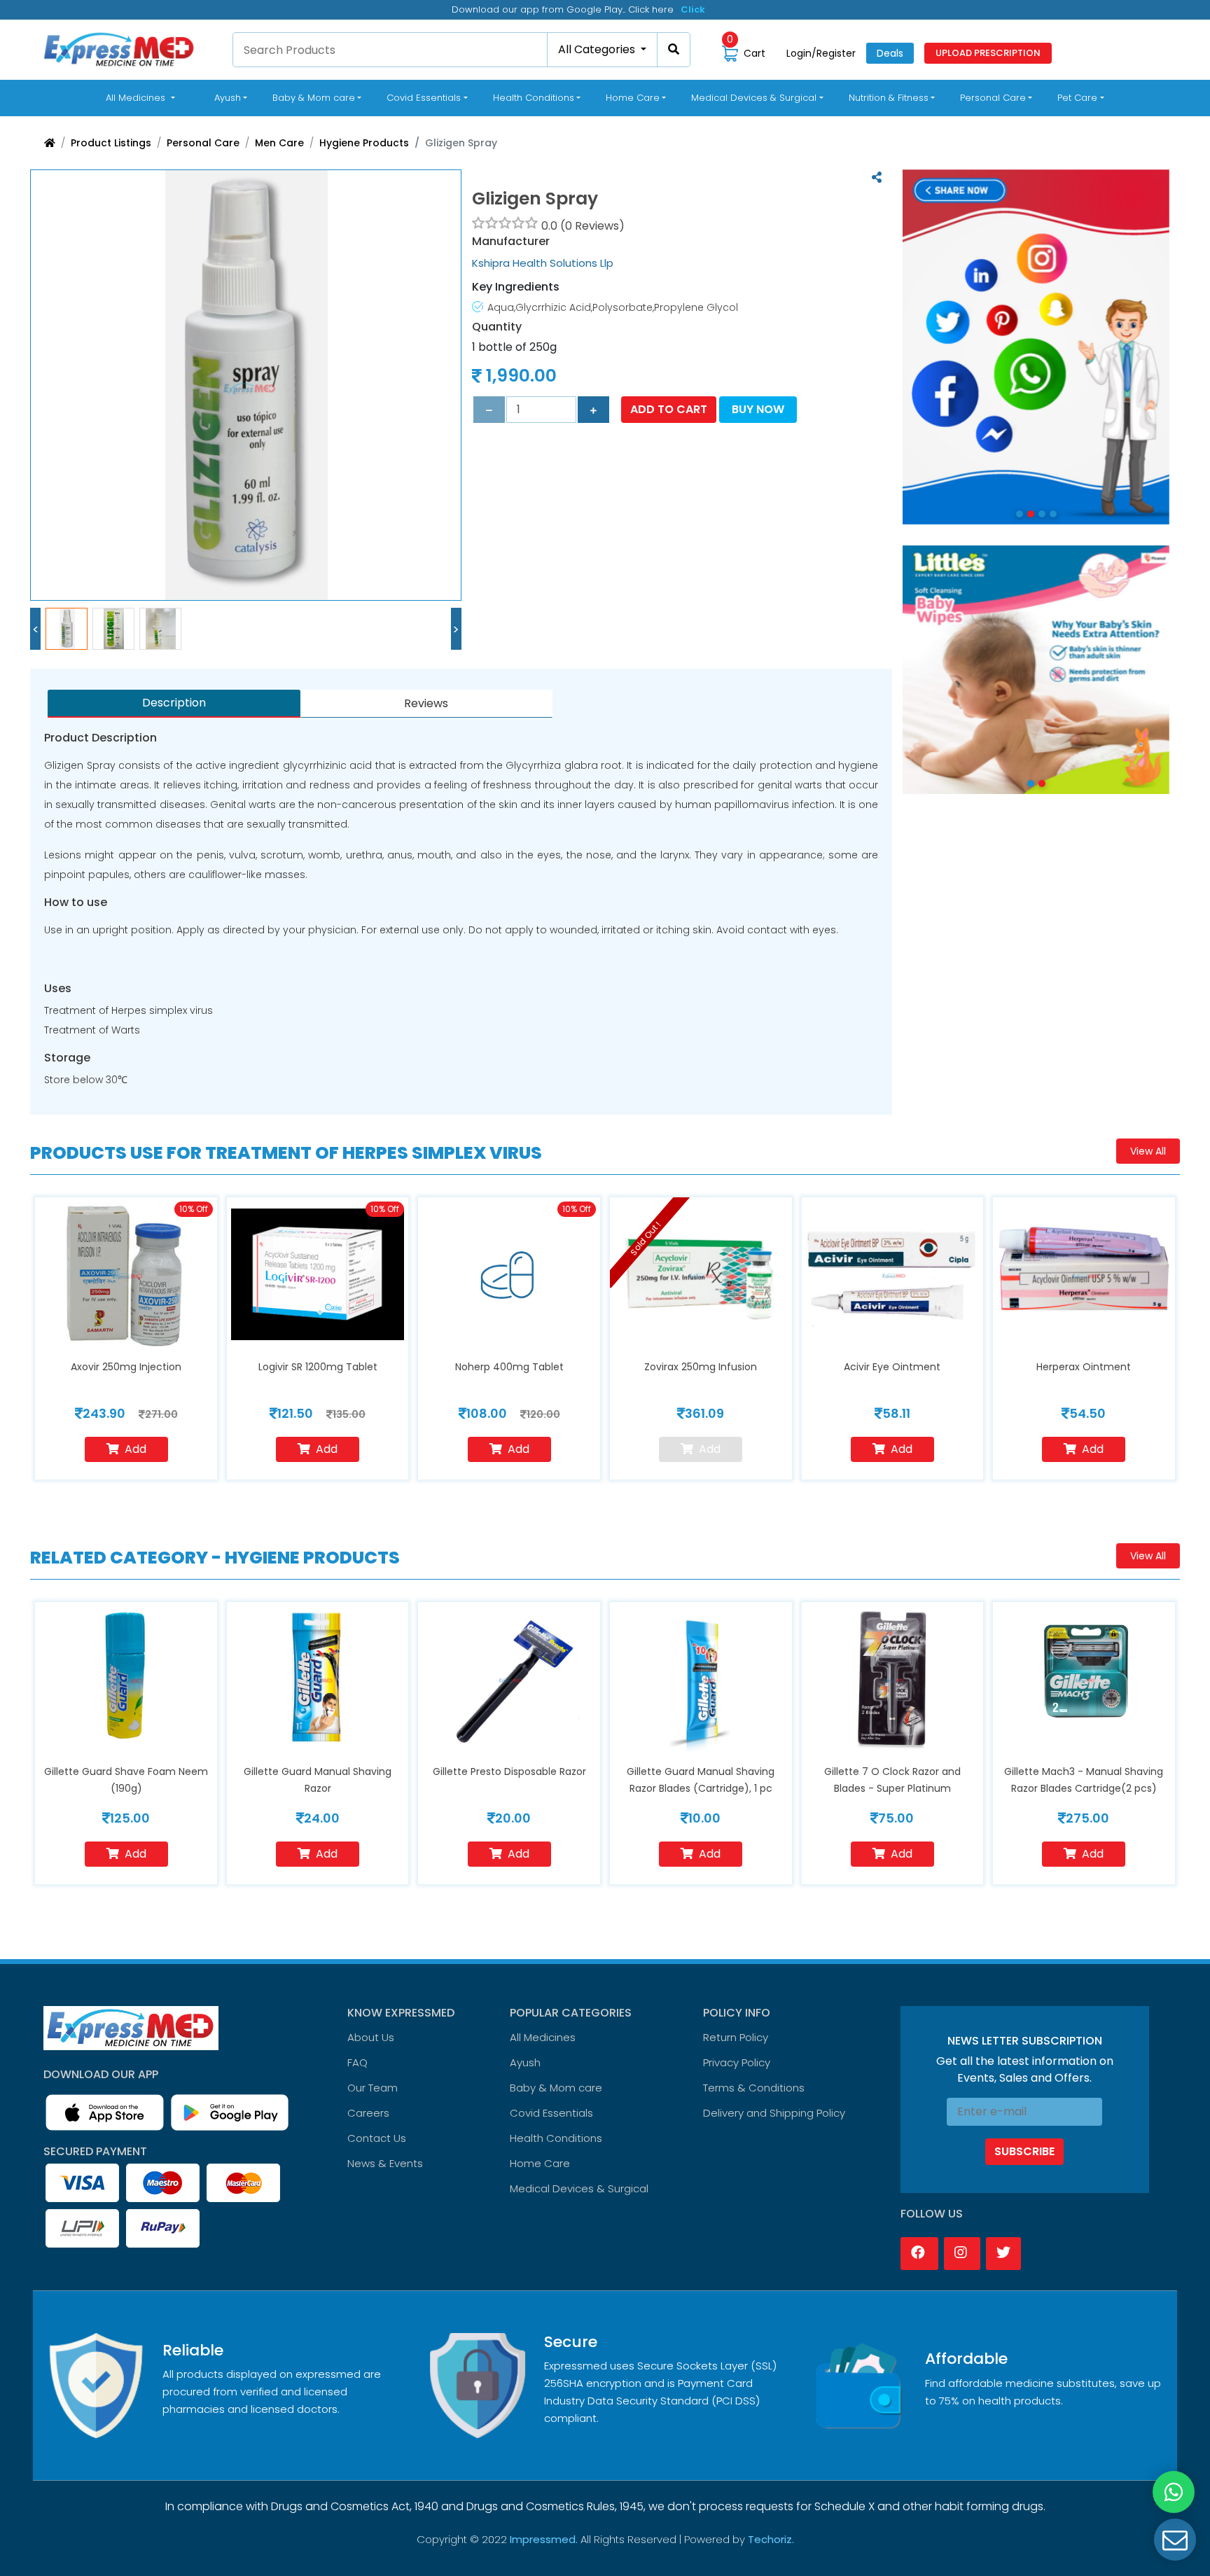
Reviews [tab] (426, 703)
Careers (368, 2113)
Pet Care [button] (1077, 98)
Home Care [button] (633, 98)
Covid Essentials (551, 2113)
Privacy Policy (737, 2062)
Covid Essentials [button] (424, 98)
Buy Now (758, 409)
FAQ (357, 2062)
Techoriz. (771, 2539)
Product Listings (111, 143)
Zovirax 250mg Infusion (701, 1367)
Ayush (525, 2062)
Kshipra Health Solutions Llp (543, 263)
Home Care (540, 2163)
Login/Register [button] (821, 53)
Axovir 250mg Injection (126, 1367)
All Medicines (143, 97)
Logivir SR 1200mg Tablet (318, 1367)
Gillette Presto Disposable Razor (509, 1771)
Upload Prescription (988, 53)
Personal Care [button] (993, 98)
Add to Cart (669, 409)
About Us (371, 2037)
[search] (674, 50)
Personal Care (203, 143)
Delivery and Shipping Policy (774, 2113)
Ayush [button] (228, 98)
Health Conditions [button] (534, 98)
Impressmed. (544, 2539)
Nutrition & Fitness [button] (889, 98)
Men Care (279, 143)
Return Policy (736, 2037)
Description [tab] (174, 703)
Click (693, 9)
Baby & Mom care (556, 2088)
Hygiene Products (364, 143)
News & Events (385, 2163)
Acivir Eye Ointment (892, 1367)
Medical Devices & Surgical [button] (754, 98)
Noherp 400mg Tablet (509, 1367)
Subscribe (1024, 2151)
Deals (890, 53)
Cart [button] (746, 53)
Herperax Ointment (1084, 1367)
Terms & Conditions (754, 2088)
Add (135, 1449)
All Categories (598, 49)
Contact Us (377, 2138)
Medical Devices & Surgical (579, 2188)
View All (1148, 1151)
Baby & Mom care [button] (314, 98)
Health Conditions (556, 2138)
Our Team (373, 2088)
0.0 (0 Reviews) (583, 226)
